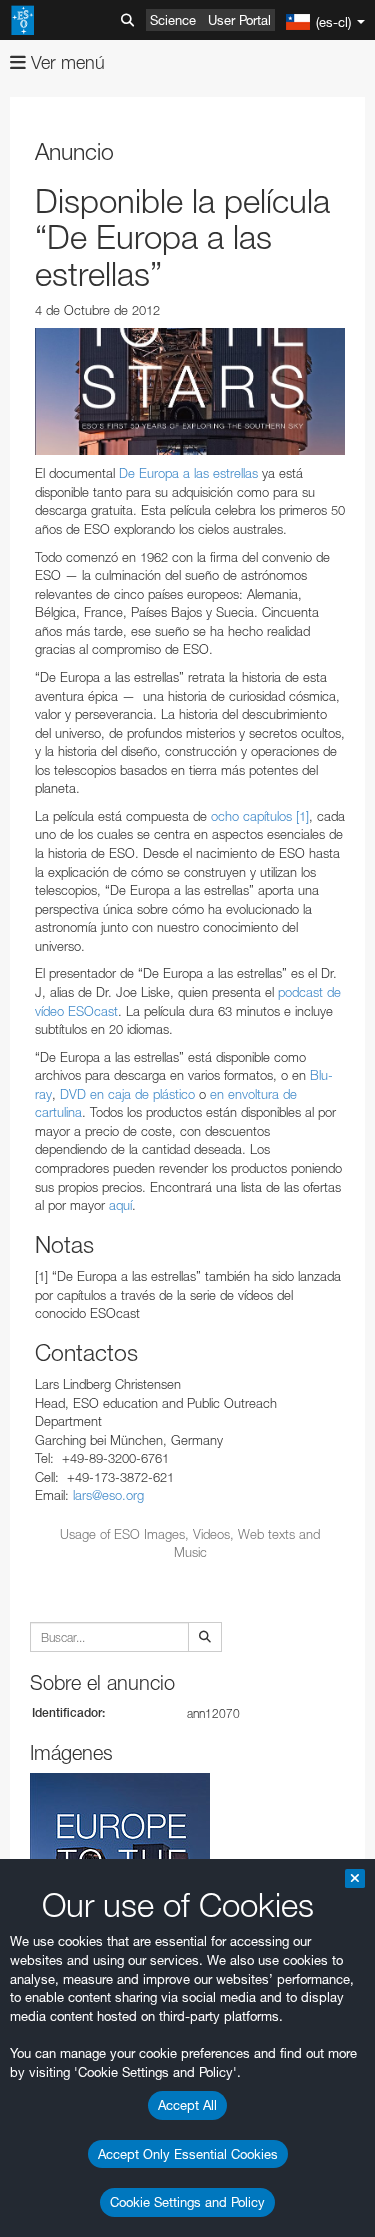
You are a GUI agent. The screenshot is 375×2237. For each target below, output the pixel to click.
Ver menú (65, 62)
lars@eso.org (108, 1495)
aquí (120, 1205)
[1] (302, 816)
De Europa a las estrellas (188, 473)
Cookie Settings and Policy (187, 2202)
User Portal (239, 20)
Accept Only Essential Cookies (188, 2154)
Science (173, 20)
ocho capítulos (251, 816)
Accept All (187, 2105)
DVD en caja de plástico (125, 1094)
